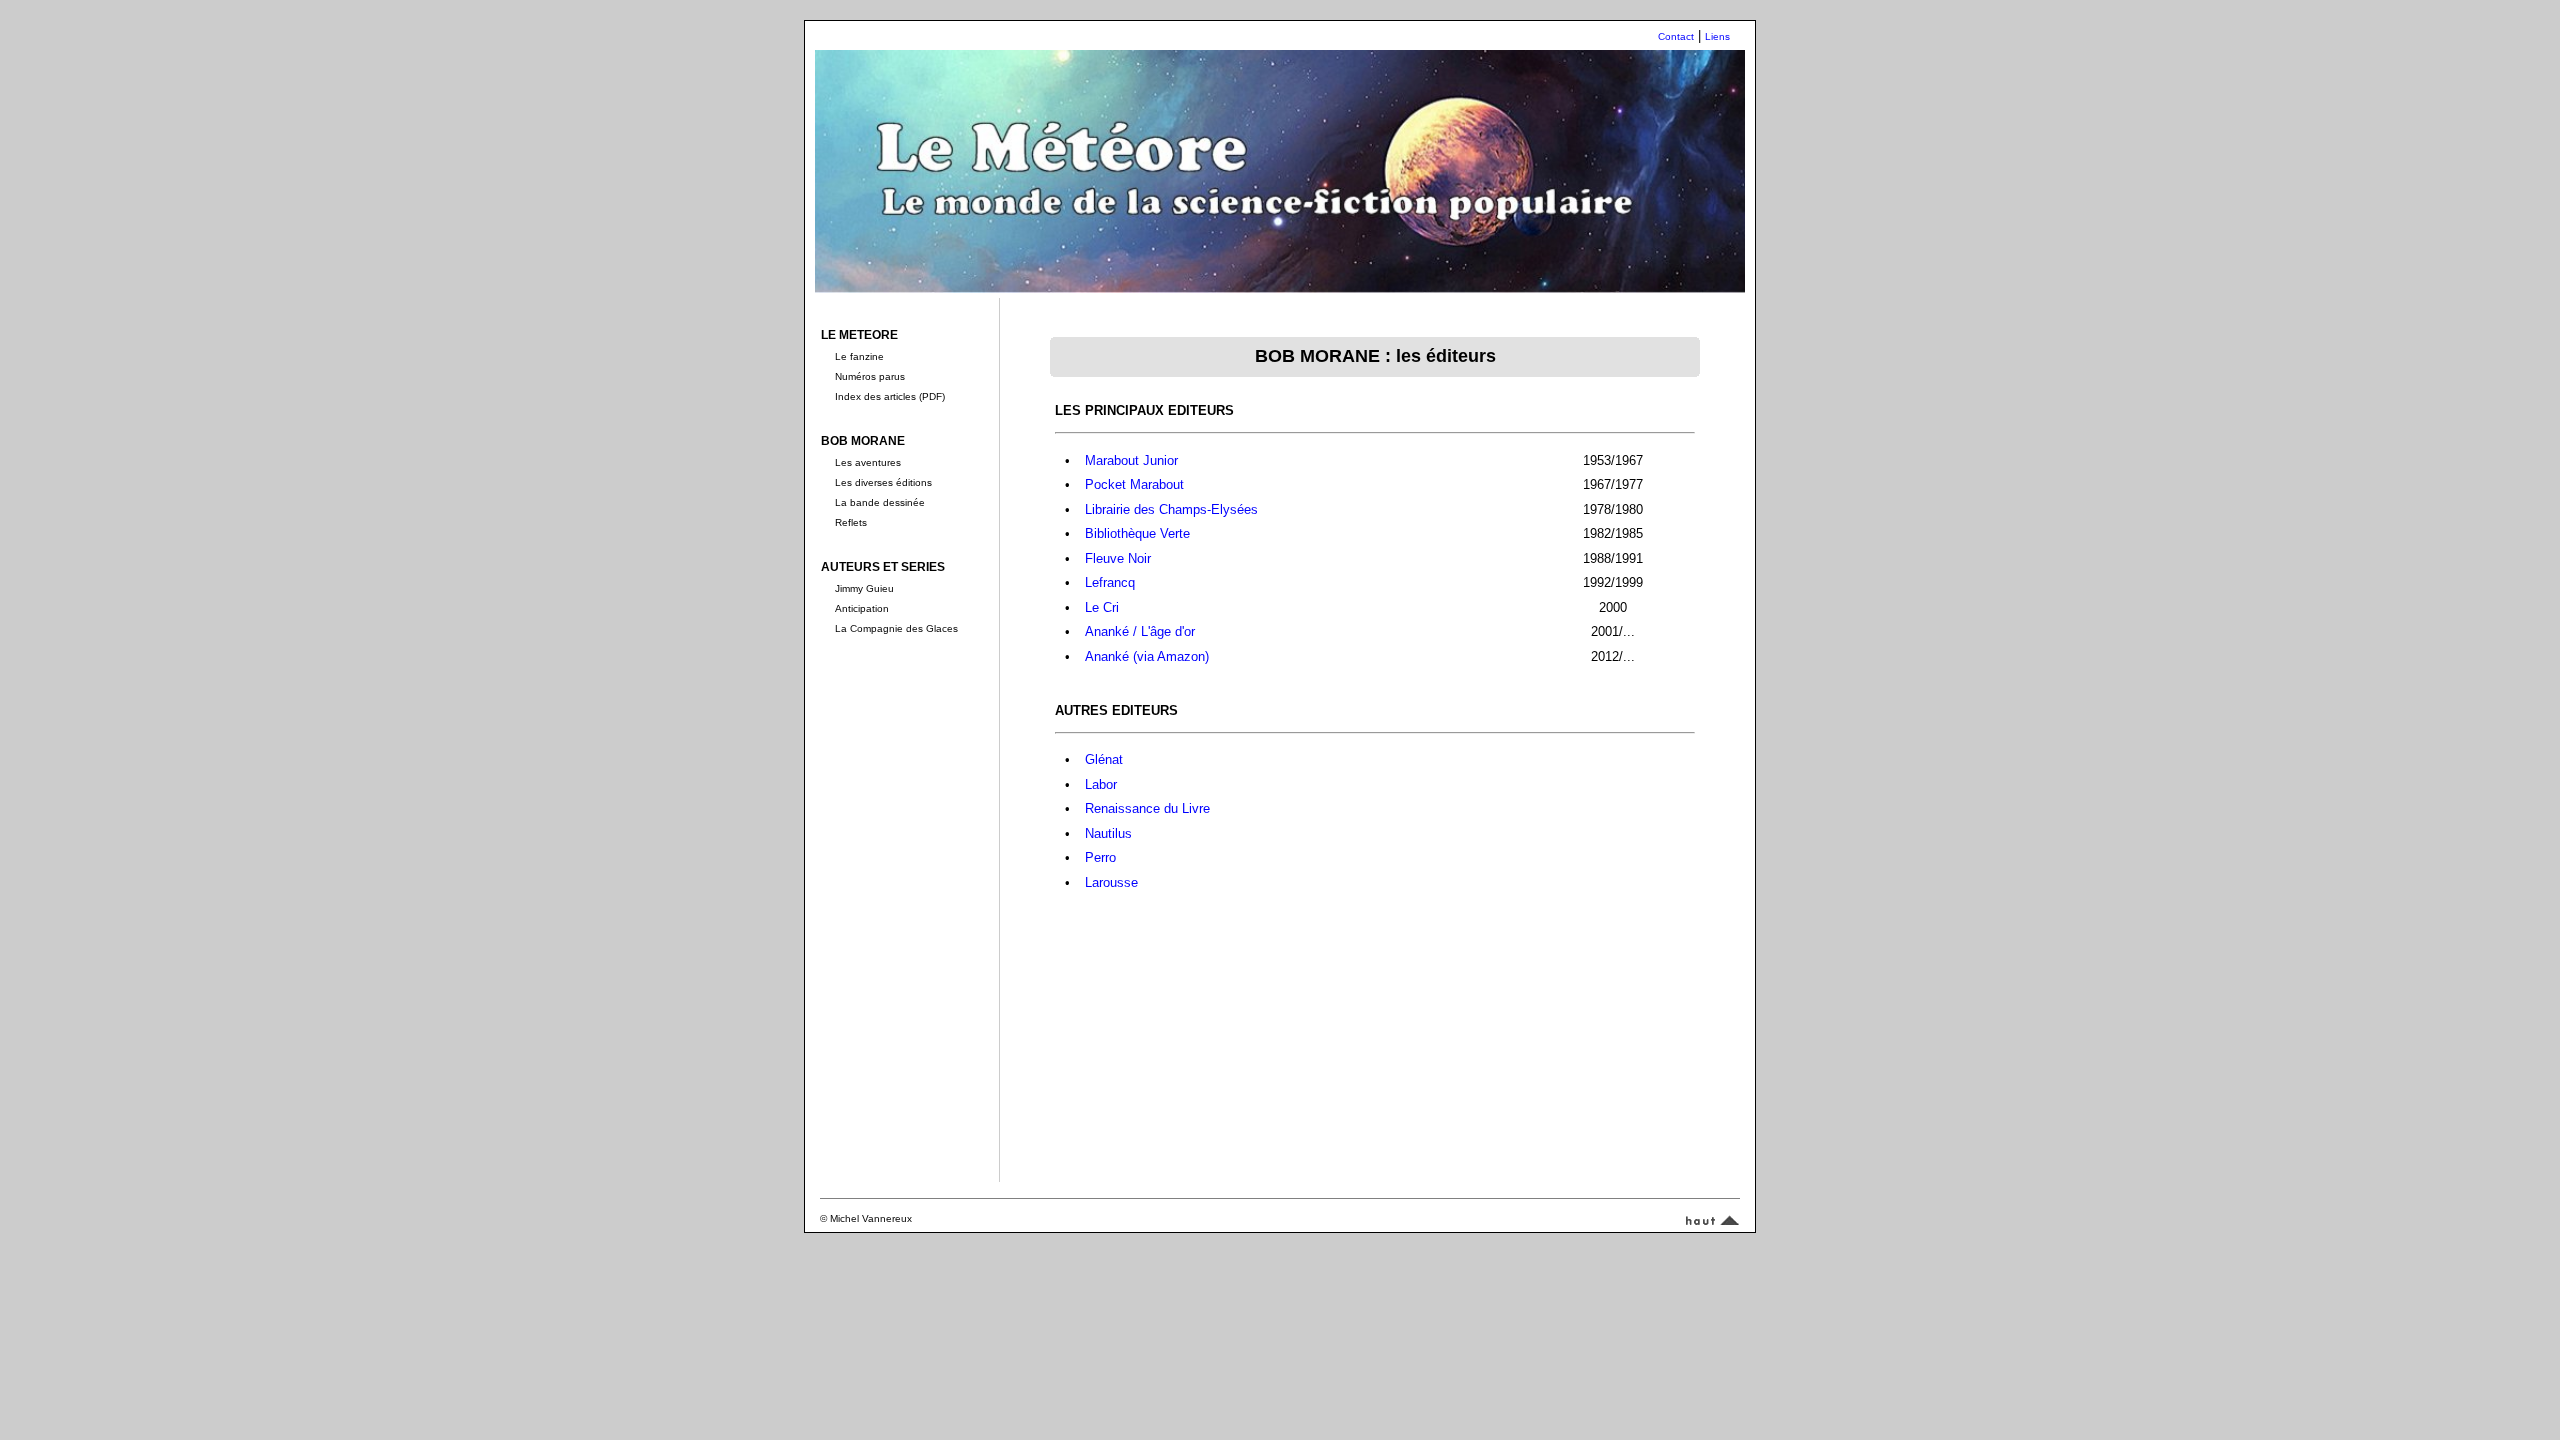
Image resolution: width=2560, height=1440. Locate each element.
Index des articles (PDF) (890, 396)
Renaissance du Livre (1147, 808)
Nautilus (1108, 833)
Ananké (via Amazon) (1147, 656)
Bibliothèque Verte (1137, 533)
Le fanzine (859, 356)
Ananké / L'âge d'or (1140, 631)
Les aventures (868, 462)
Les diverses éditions (883, 482)
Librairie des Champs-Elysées (1171, 509)
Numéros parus (870, 376)
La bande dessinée (880, 502)
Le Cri (1102, 607)
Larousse (1111, 882)
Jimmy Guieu (864, 588)
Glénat (1104, 759)
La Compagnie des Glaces (896, 628)
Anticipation (862, 608)
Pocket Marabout (1134, 484)
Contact (1676, 36)
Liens (1717, 36)
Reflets (851, 522)
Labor (1101, 784)
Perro (1100, 857)
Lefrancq (1110, 582)
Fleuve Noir (1118, 558)
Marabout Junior (1131, 460)
